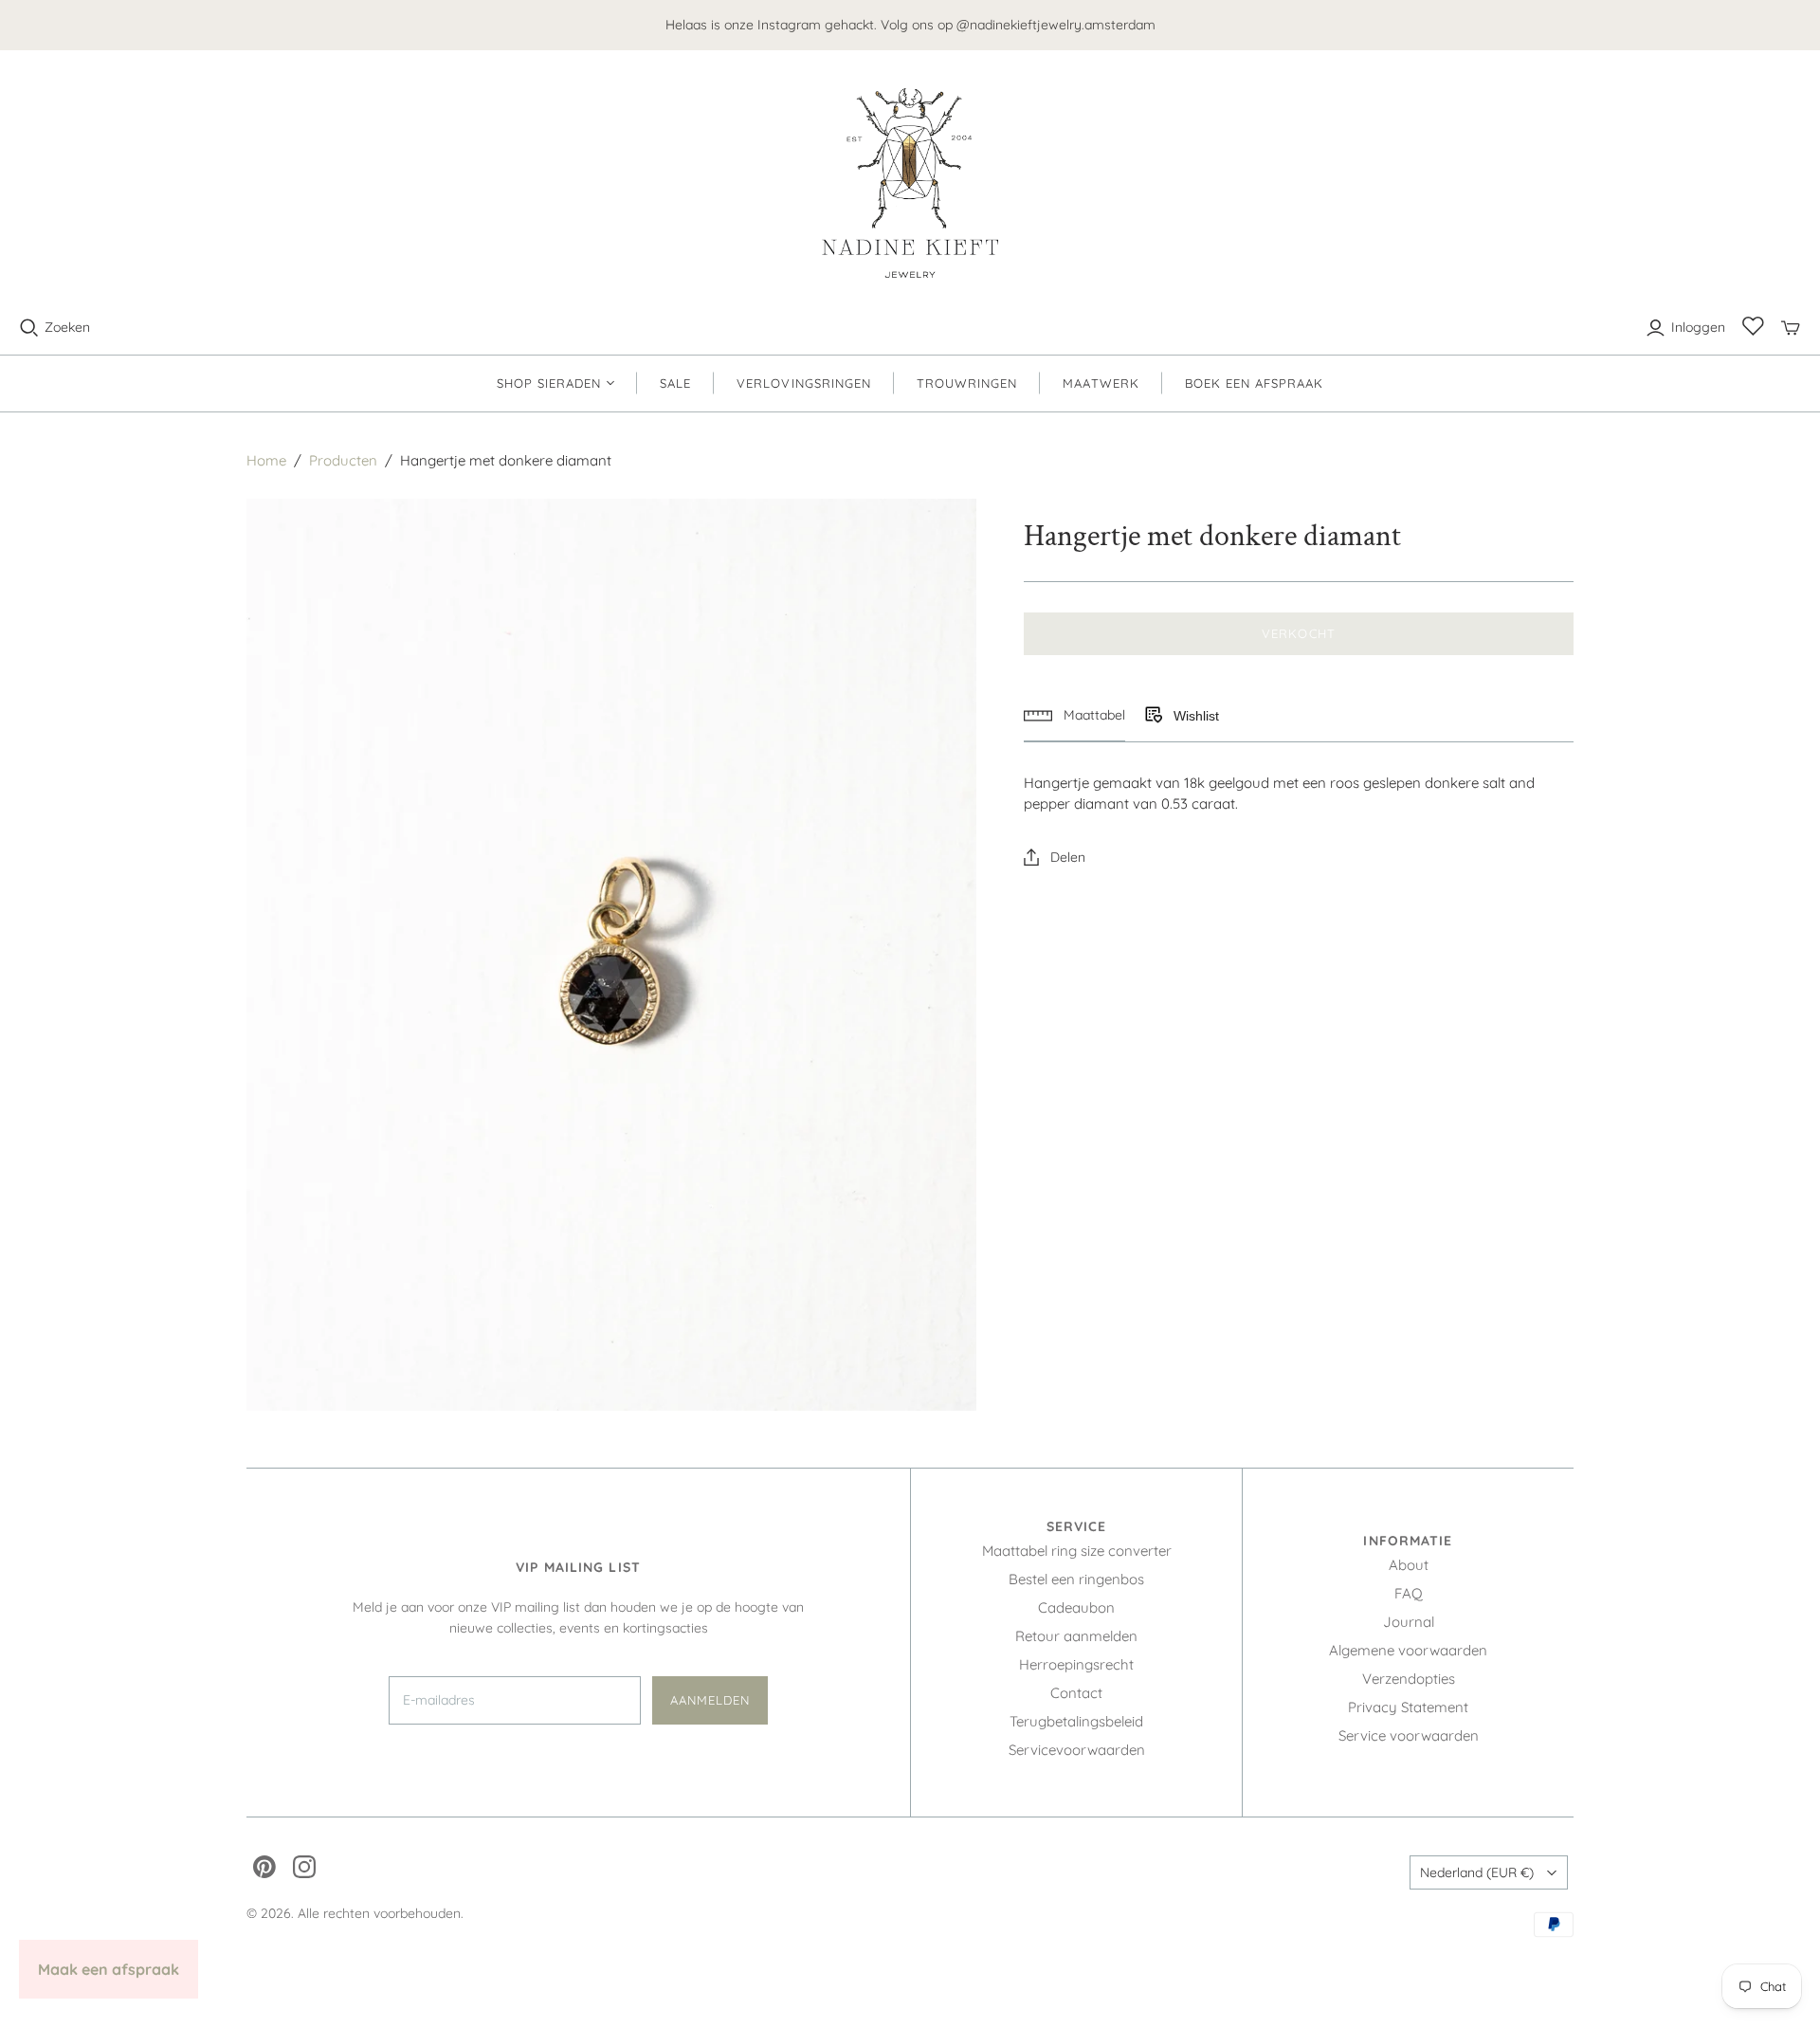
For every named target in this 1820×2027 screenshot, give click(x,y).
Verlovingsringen (804, 383)
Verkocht (1298, 633)
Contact (1076, 1693)
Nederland (1477, 1872)
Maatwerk (1101, 383)
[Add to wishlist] (1153, 716)
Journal (1409, 1622)
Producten (343, 460)
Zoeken (67, 327)
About (1409, 1565)
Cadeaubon (1076, 1607)
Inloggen (1698, 327)
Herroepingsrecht (1076, 1664)
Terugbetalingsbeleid (1076, 1721)
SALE (675, 383)
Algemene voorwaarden (1408, 1650)
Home (266, 460)
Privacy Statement (1408, 1707)
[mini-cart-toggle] (1791, 328)
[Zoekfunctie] (29, 328)
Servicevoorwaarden (1077, 1750)
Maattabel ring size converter (1077, 1551)
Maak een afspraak (109, 1969)
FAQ (1409, 1593)
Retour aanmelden (1076, 1636)
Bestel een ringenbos (1076, 1579)
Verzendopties (1409, 1679)
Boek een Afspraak (1255, 383)
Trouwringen (967, 383)
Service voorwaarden (1409, 1735)
